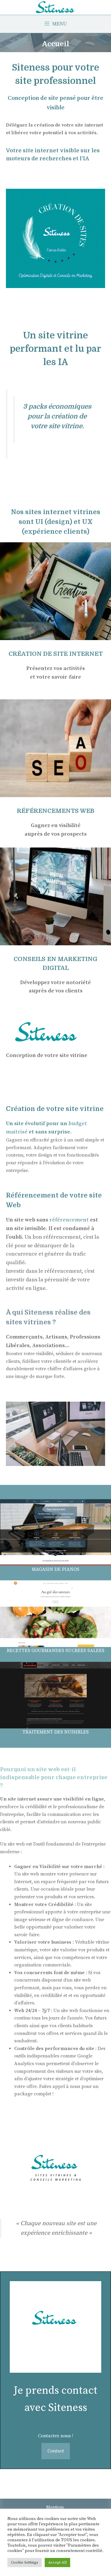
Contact (56, 2451)
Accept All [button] (57, 2562)
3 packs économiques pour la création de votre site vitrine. (57, 416)
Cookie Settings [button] (25, 2562)
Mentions (55, 2507)
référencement (70, 1220)
